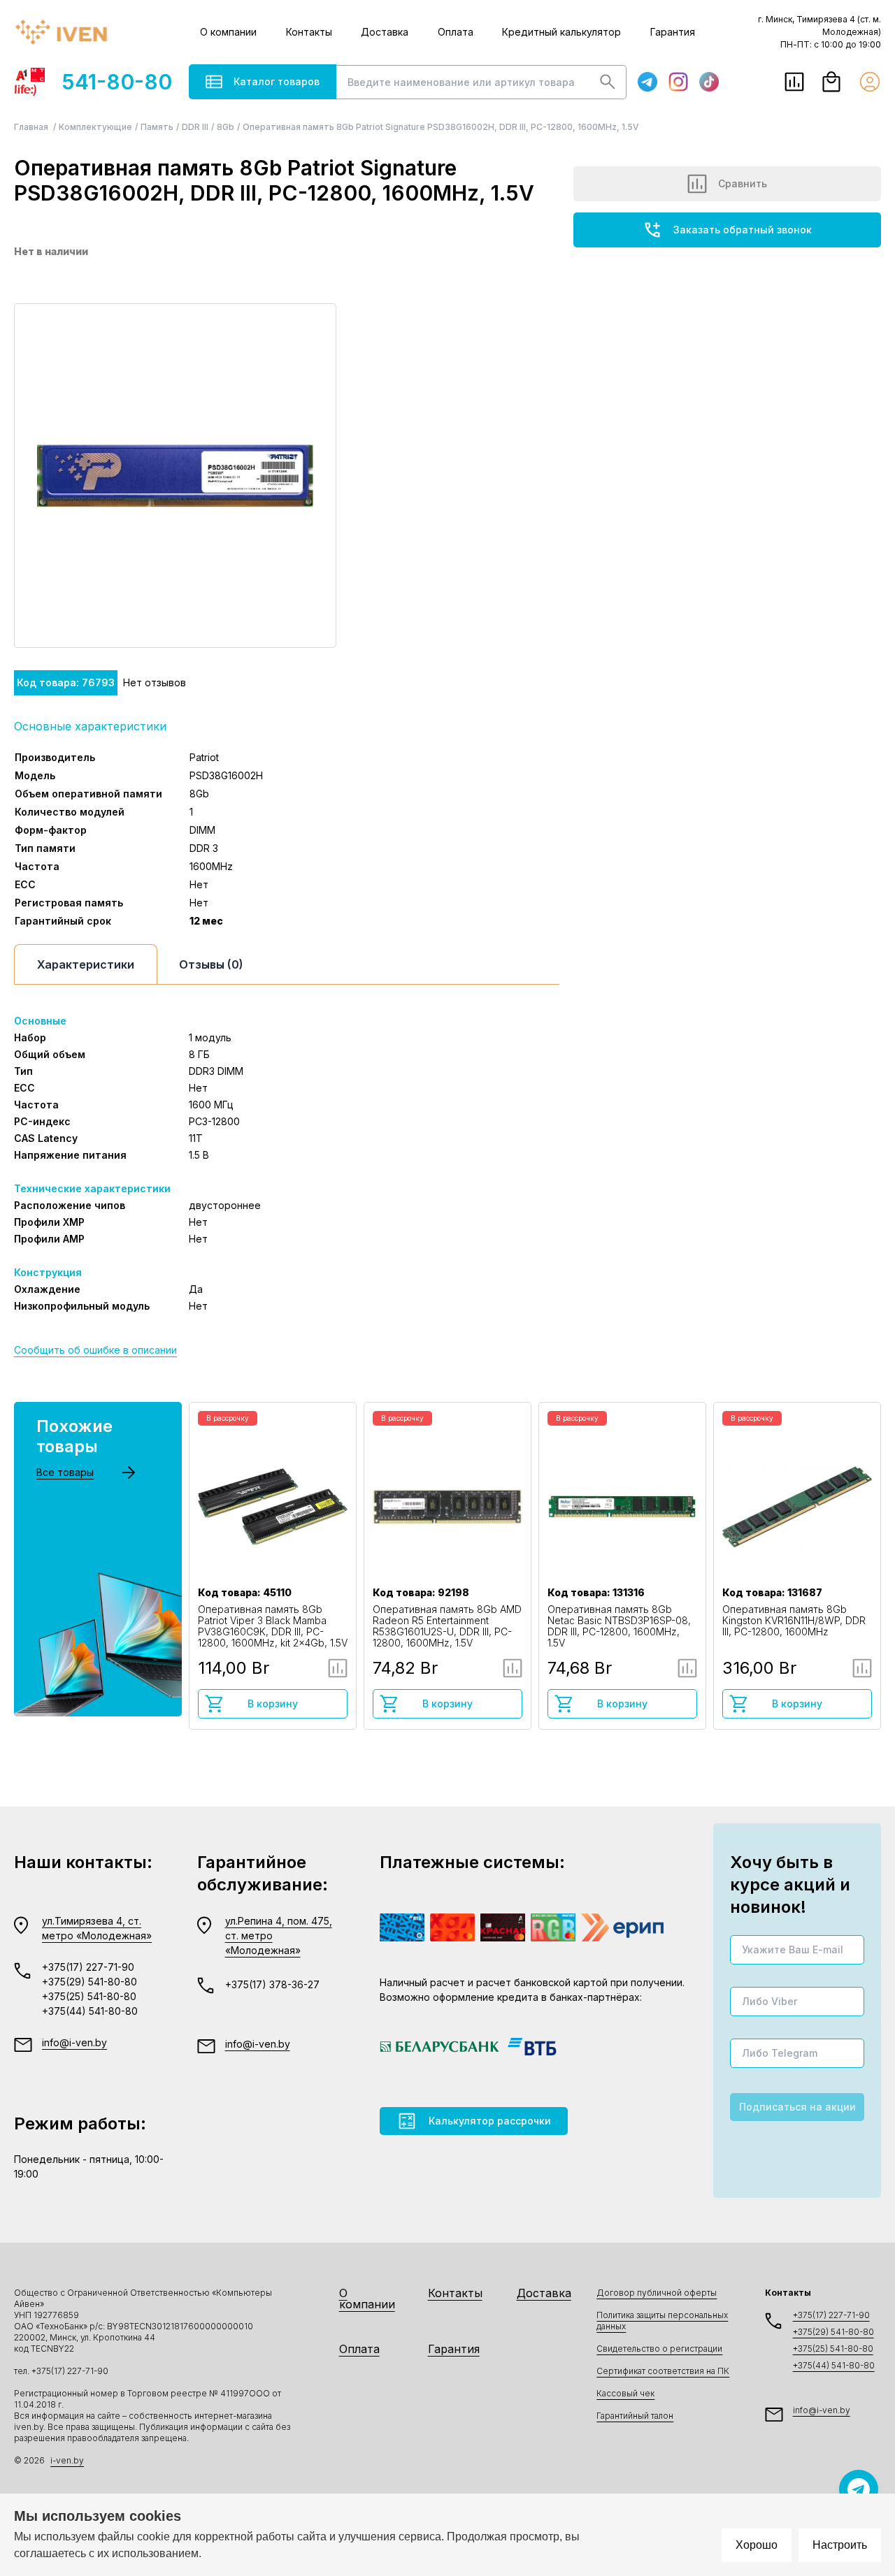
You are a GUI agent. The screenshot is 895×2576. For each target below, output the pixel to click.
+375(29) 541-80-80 (89, 1982)
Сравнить (743, 183)
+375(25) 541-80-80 (89, 1996)
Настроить (840, 2545)
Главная (32, 127)
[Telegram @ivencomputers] (859, 2489)
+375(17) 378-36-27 (272, 1984)
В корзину (273, 1703)
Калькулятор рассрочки (490, 2121)
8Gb (225, 127)
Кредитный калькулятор (561, 32)
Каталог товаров (277, 81)
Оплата (456, 32)
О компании (228, 32)
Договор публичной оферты (657, 2293)
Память (157, 127)
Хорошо (757, 2545)
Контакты (309, 32)
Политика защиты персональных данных (662, 2321)
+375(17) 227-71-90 (88, 1967)
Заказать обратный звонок (743, 230)
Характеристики (86, 964)
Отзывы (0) (211, 964)
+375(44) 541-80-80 (90, 2011)
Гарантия (673, 32)
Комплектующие (95, 127)
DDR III (195, 127)
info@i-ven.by (74, 2042)
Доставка (385, 32)
